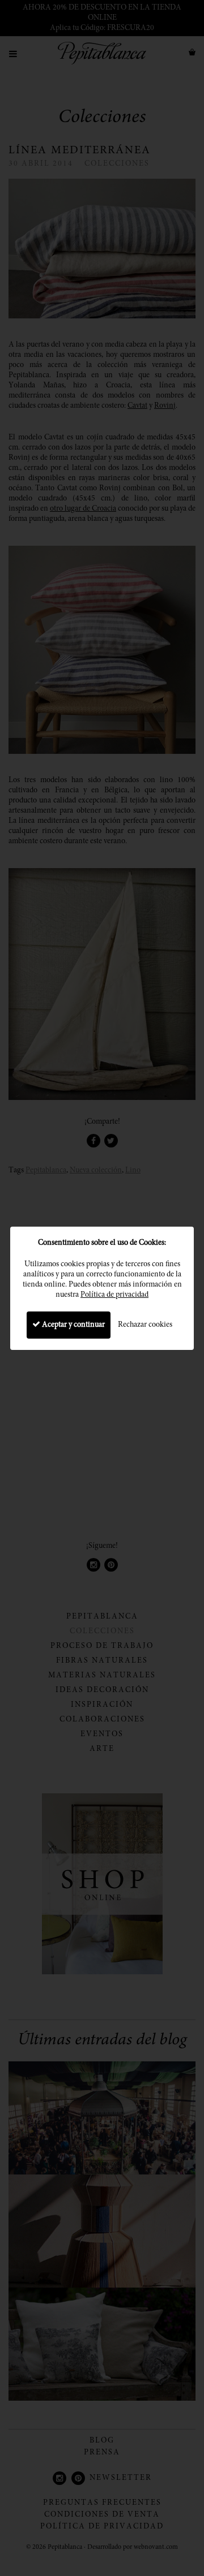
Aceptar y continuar (73, 1325)
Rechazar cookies (145, 1325)
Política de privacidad (114, 1295)
